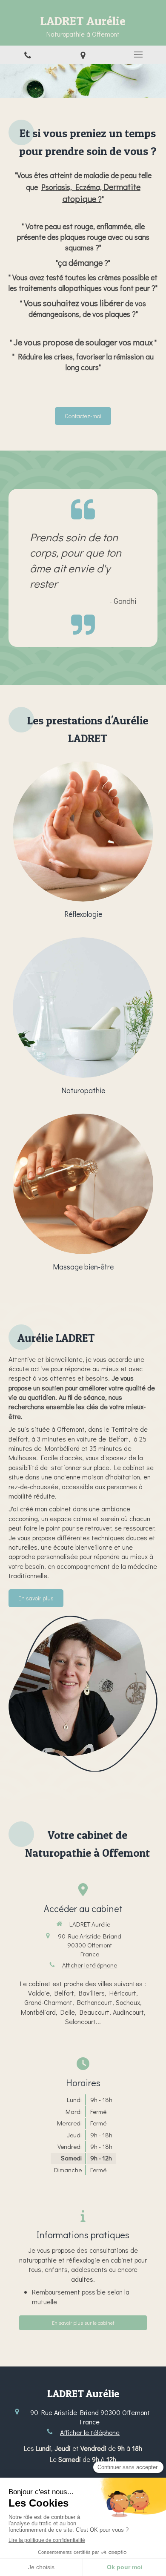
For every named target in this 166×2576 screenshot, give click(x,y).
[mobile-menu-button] (138, 55)
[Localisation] (83, 55)
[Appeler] (28, 55)
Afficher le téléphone (90, 1965)
